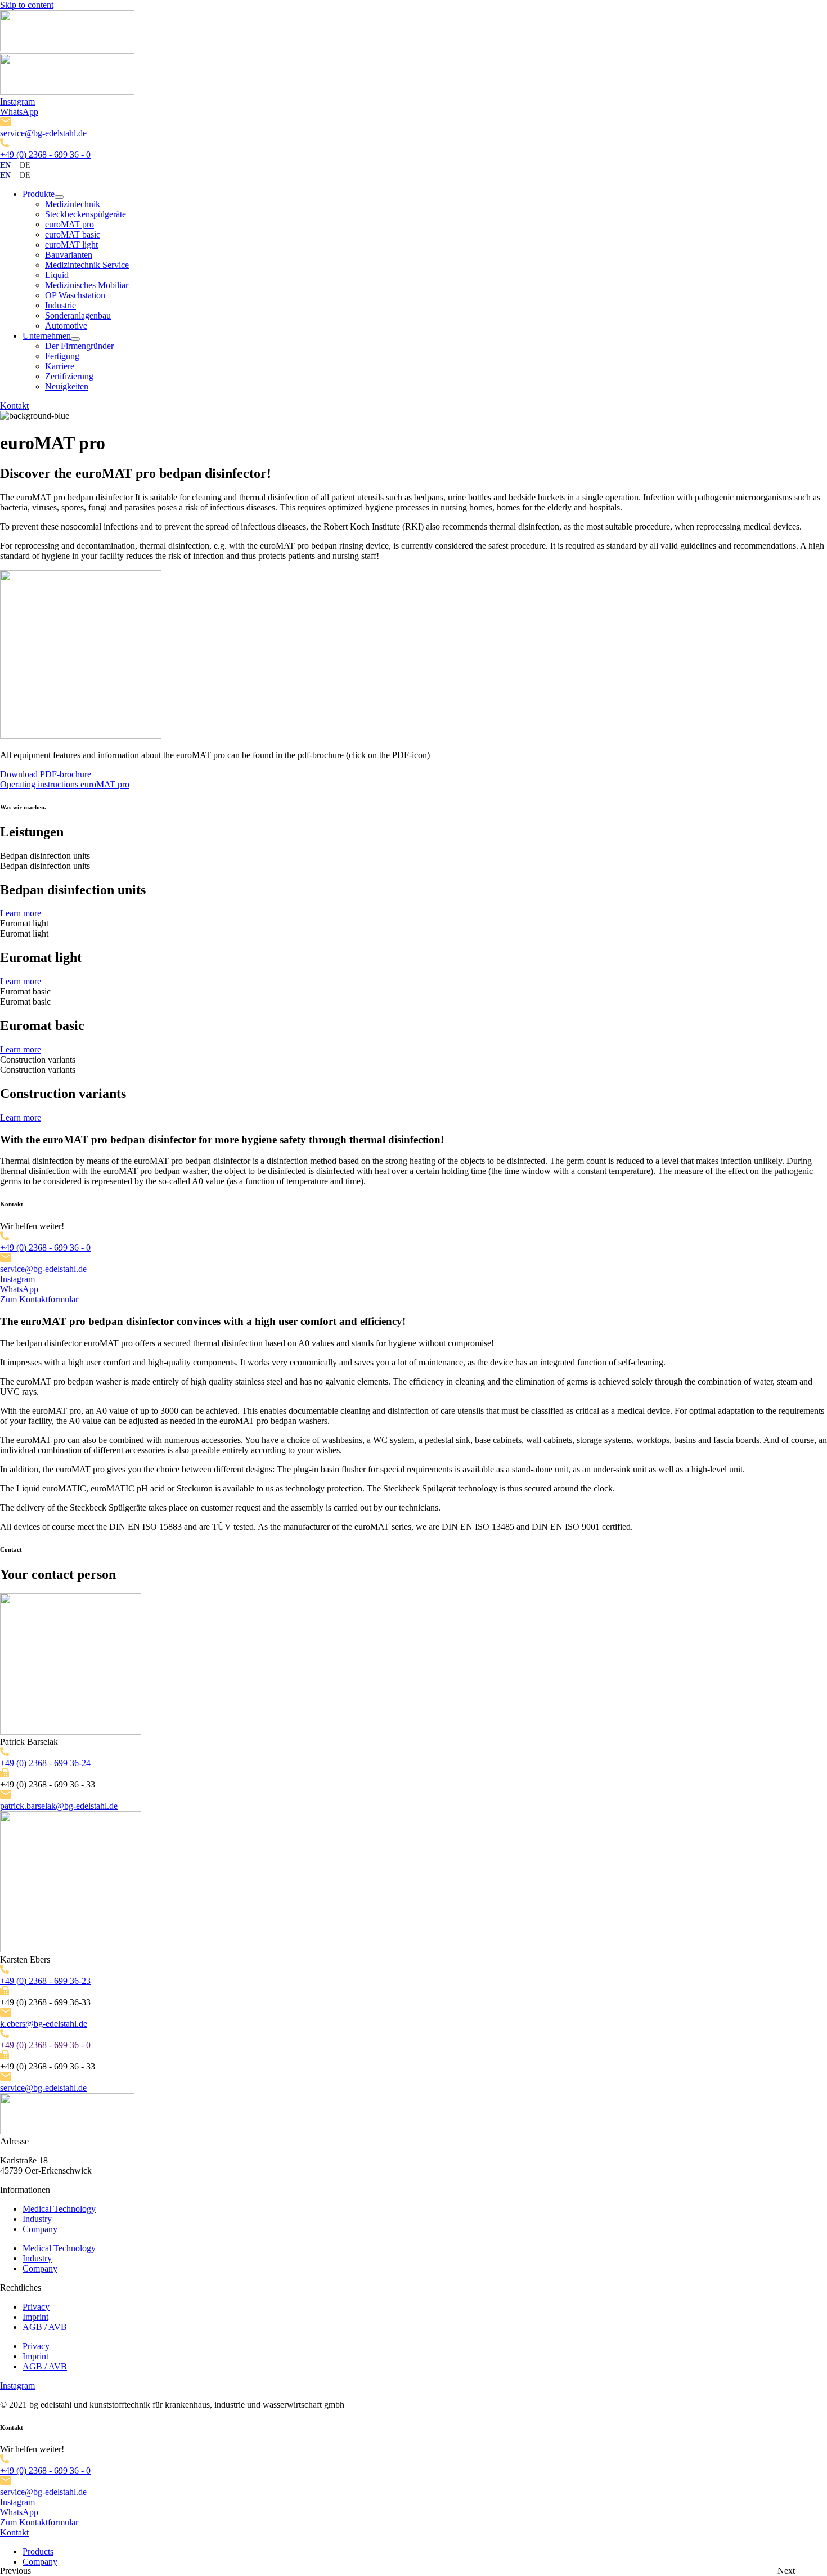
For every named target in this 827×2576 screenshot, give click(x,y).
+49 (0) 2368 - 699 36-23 (45, 1981)
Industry (37, 2219)
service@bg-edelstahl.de (43, 133)
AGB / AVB (45, 2327)
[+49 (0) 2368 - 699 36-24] (5, 1753)
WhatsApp (19, 112)
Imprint (35, 2317)
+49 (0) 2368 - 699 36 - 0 (45, 154)
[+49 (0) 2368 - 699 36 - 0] (5, 144)
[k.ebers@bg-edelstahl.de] (6, 2013)
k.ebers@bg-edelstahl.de (44, 2024)
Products (38, 2552)
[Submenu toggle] (59, 197)
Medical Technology (59, 2209)
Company (40, 2229)
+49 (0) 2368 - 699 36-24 (45, 1763)
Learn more (21, 913)
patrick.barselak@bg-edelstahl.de (59, 1806)
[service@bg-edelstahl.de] (6, 123)
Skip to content (27, 5)
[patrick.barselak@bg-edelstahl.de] (6, 1796)
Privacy (36, 2307)
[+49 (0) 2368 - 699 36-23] (5, 1971)
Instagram (17, 102)
